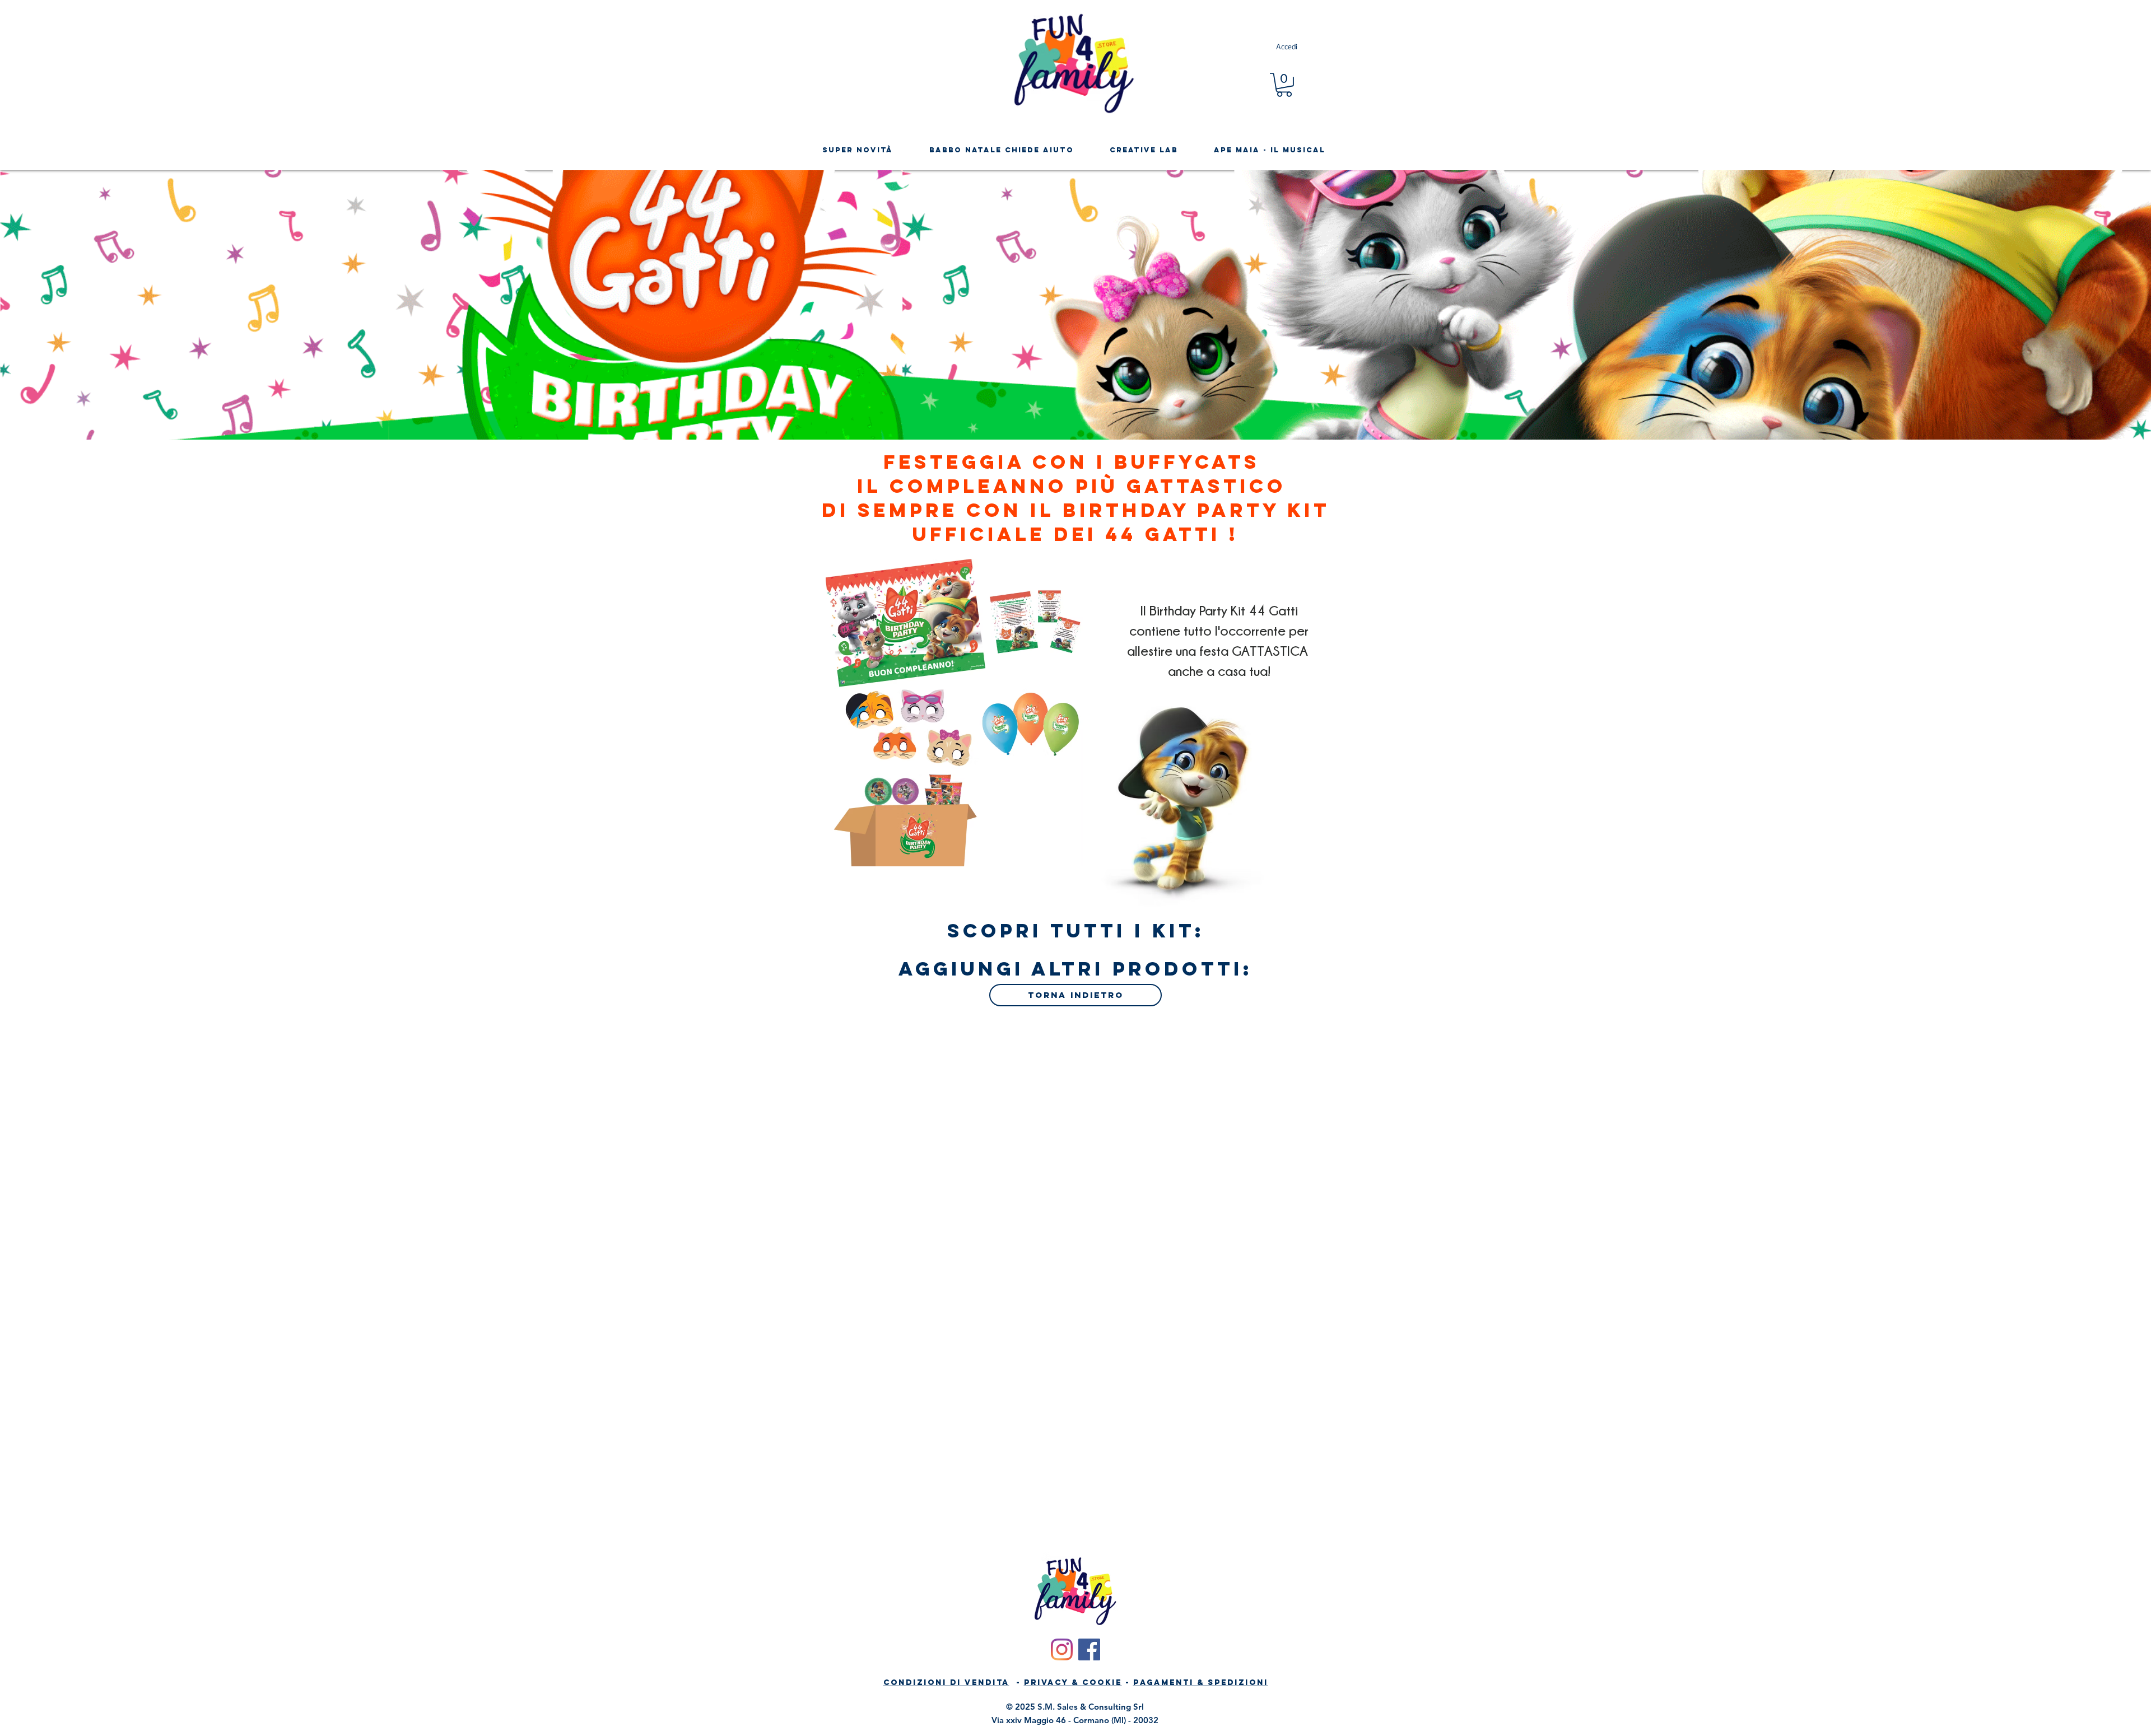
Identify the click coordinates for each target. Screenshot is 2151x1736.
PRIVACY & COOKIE (1073, 1683)
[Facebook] (1089, 1649)
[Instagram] (1062, 1649)
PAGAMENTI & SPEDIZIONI (1201, 1683)
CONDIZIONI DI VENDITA (946, 1683)
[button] (1284, 85)
